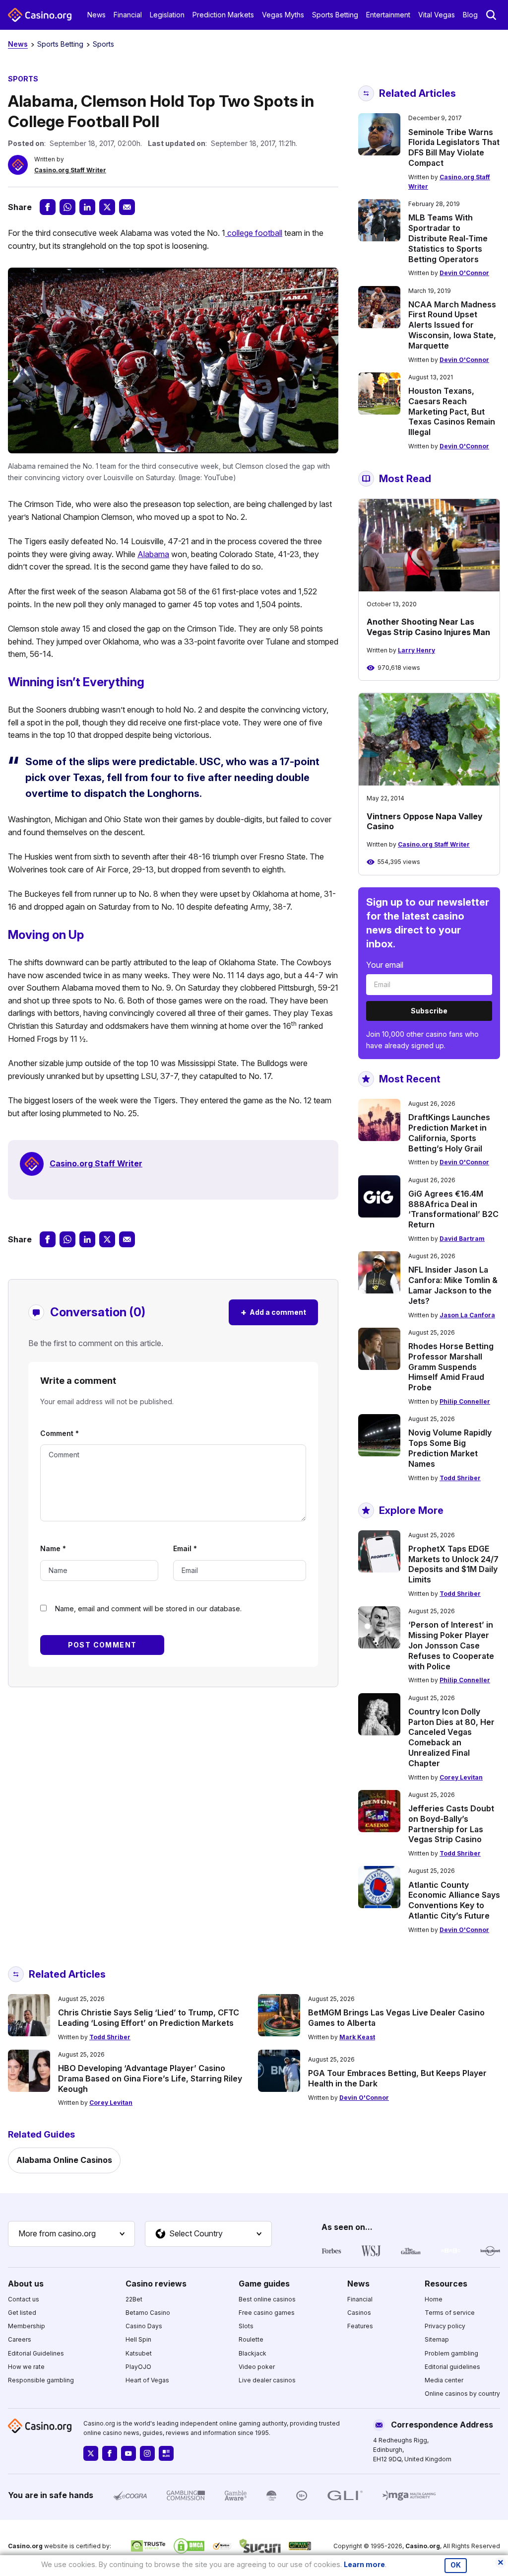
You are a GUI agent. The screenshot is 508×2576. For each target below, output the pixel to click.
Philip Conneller (465, 1401)
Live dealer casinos (267, 2380)
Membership (27, 2326)
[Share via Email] (127, 207)
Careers (20, 2339)
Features (360, 2326)
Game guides (264, 2284)
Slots (246, 2326)
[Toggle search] (491, 15)
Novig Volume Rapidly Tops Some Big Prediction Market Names (450, 1448)
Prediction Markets (223, 15)
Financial (128, 15)
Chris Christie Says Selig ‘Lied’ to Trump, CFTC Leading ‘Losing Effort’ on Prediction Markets (149, 2018)
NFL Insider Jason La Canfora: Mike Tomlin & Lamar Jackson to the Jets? (453, 1285)
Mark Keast (357, 2037)
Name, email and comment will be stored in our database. (148, 1609)
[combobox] (71, 2234)
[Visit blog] (166, 2453)
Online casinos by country (462, 2394)
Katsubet (139, 2353)
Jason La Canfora (467, 1315)
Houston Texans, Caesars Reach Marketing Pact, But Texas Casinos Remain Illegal (452, 411)
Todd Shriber (460, 1478)
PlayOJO (138, 2367)
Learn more (364, 2564)
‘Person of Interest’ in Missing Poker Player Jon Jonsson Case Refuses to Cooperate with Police (451, 1645)
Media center (444, 2380)
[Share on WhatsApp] (67, 207)
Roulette (251, 2339)
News (96, 15)
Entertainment (388, 15)
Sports (103, 44)
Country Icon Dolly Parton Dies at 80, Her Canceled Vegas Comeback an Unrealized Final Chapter (451, 1737)
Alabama (153, 554)
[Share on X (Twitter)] (107, 207)
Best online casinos (267, 2299)
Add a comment (273, 1312)
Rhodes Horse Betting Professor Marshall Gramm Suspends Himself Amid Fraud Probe (451, 1367)
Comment (60, 1433)
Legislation (167, 15)
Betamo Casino (148, 2313)
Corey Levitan (461, 1777)
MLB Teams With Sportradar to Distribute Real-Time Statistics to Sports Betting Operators (448, 238)
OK (456, 2565)
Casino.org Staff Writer (70, 170)
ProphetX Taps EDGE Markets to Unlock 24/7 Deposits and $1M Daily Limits (453, 1564)
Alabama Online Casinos (64, 2160)
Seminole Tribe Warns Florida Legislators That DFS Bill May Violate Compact (454, 147)
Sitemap (437, 2339)
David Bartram (462, 1239)
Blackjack (253, 2353)
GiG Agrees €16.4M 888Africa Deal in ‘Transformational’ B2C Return (453, 1209)
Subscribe (429, 1011)
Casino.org (423, 2546)
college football (254, 233)
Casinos (359, 2313)
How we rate (26, 2367)
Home (434, 2299)
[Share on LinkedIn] (87, 207)
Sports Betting (335, 15)
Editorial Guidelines (36, 2353)
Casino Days (144, 2326)
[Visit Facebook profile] (110, 2453)
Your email (385, 965)
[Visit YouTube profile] (128, 2453)
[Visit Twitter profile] (91, 2453)
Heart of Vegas (147, 2380)
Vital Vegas (437, 15)
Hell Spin (138, 2339)
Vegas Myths (283, 15)
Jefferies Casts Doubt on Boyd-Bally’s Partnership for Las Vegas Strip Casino (451, 1824)
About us (26, 2284)
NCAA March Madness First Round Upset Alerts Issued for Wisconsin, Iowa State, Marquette (452, 325)
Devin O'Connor (464, 273)
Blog (470, 15)
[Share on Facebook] (48, 207)
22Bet (134, 2299)
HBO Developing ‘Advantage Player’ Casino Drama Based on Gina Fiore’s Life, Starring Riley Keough (150, 2078)
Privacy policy (445, 2326)
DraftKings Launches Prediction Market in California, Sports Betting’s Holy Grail (449, 1133)
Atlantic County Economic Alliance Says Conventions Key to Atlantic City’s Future (454, 1900)
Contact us (24, 2299)
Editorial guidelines (452, 2367)
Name (53, 1548)
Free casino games (267, 2313)
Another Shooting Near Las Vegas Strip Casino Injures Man (428, 627)
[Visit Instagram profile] (147, 2453)
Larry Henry (416, 650)
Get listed (22, 2313)
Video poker (257, 2367)
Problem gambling (451, 2353)
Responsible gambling (41, 2380)
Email (185, 1548)
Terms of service (450, 2313)
